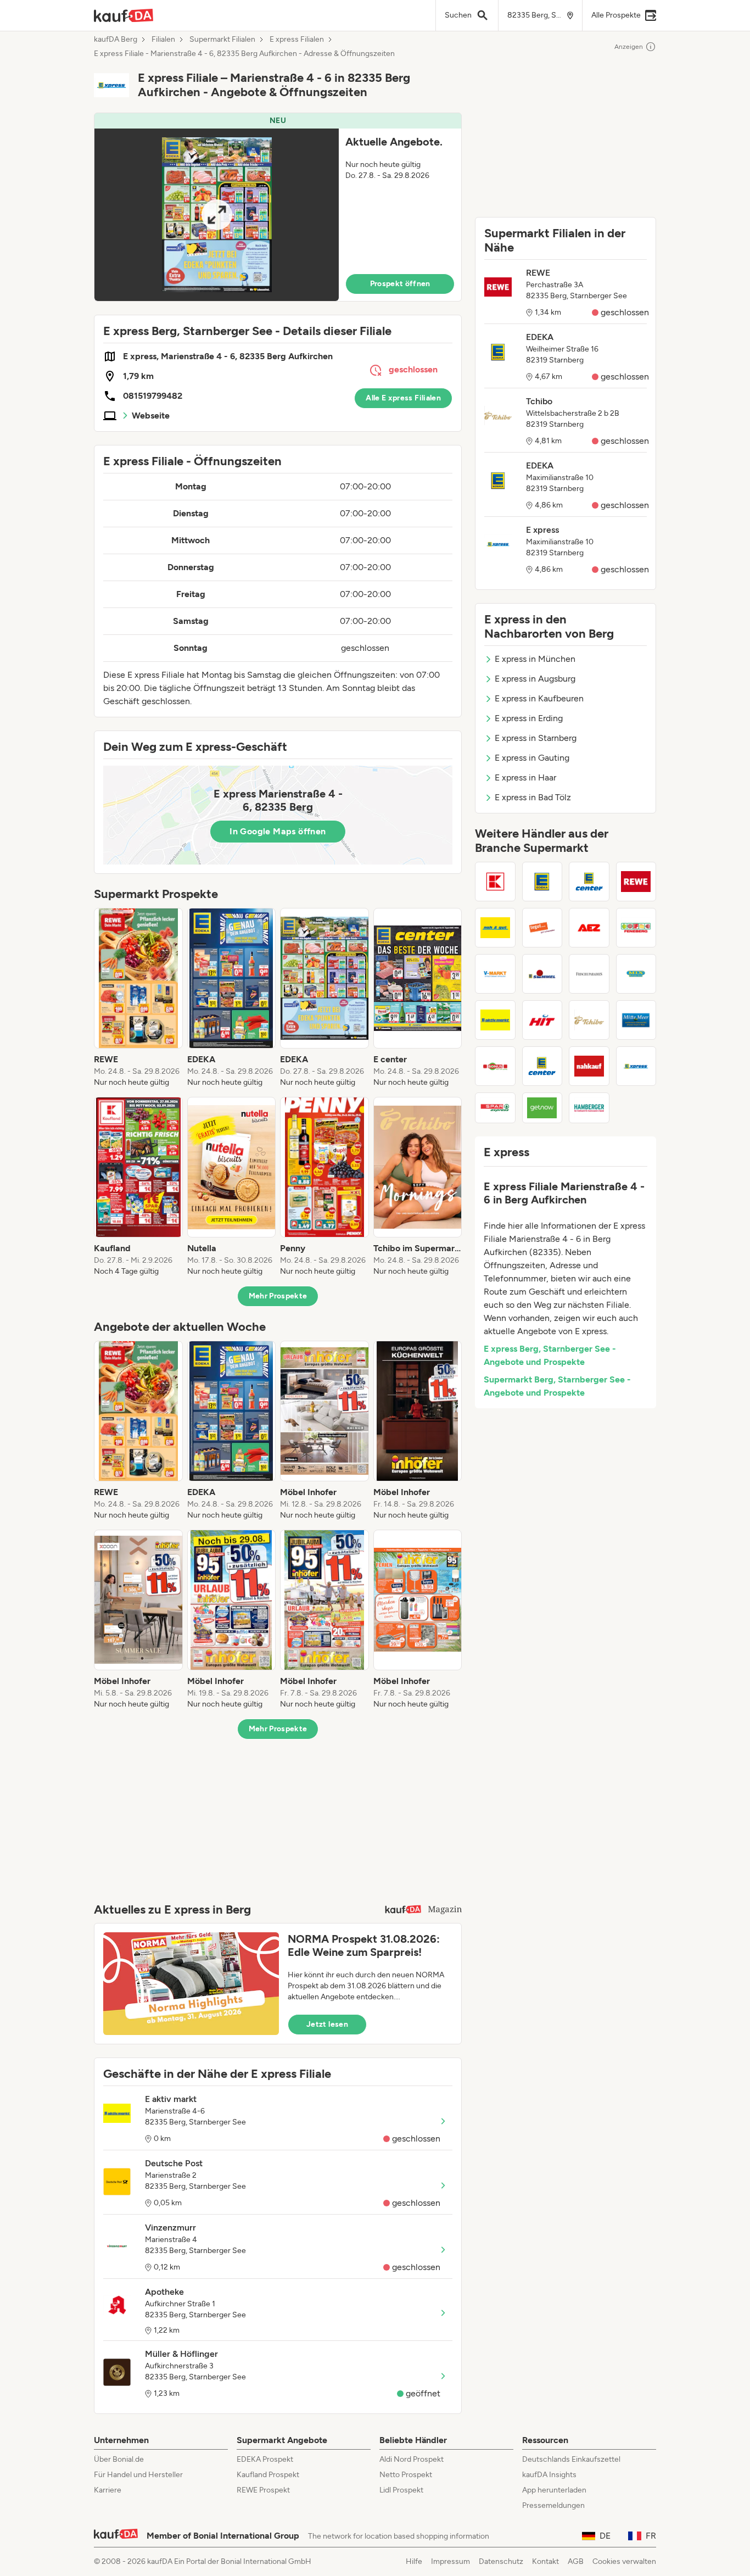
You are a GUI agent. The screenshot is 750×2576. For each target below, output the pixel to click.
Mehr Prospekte (278, 1296)
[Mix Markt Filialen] (636, 974)
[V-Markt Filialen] (495, 974)
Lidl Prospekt (401, 2490)
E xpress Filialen (297, 40)
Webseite (151, 416)
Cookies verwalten (624, 2561)
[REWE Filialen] (636, 882)
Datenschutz (501, 2561)
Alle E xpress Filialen (403, 398)
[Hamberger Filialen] (589, 1108)
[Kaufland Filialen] (495, 882)
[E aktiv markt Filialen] (495, 1020)
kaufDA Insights (549, 2475)
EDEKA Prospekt (265, 2459)
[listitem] (138, 998)
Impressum (450, 2561)
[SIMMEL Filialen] (542, 974)
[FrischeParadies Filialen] (589, 974)
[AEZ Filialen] (589, 928)
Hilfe (414, 2561)
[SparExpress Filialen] (495, 1108)
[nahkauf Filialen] (589, 1066)
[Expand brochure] (217, 215)
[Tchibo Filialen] (589, 1020)
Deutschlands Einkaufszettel (571, 2459)
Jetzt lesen (327, 2024)
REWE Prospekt (263, 2490)
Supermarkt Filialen (222, 40)
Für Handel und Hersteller (138, 2475)
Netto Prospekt (406, 2475)
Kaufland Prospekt (268, 2475)
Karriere (108, 2490)
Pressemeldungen (553, 2505)
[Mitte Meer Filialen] (636, 1020)
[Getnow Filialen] (542, 1108)
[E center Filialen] (589, 882)
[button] (278, 207)
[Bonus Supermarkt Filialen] (495, 1066)
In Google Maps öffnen (278, 831)
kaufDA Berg (116, 40)
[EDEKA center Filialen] (542, 1066)
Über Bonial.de (119, 2459)
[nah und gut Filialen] (495, 928)
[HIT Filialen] (542, 1020)
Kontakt (545, 2561)
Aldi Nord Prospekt (412, 2459)
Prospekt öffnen (400, 284)
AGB (576, 2561)
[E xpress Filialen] (636, 1066)
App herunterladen (554, 2490)
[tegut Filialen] (542, 928)
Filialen (163, 40)
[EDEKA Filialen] (542, 882)
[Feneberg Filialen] (636, 928)
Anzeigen (629, 47)
